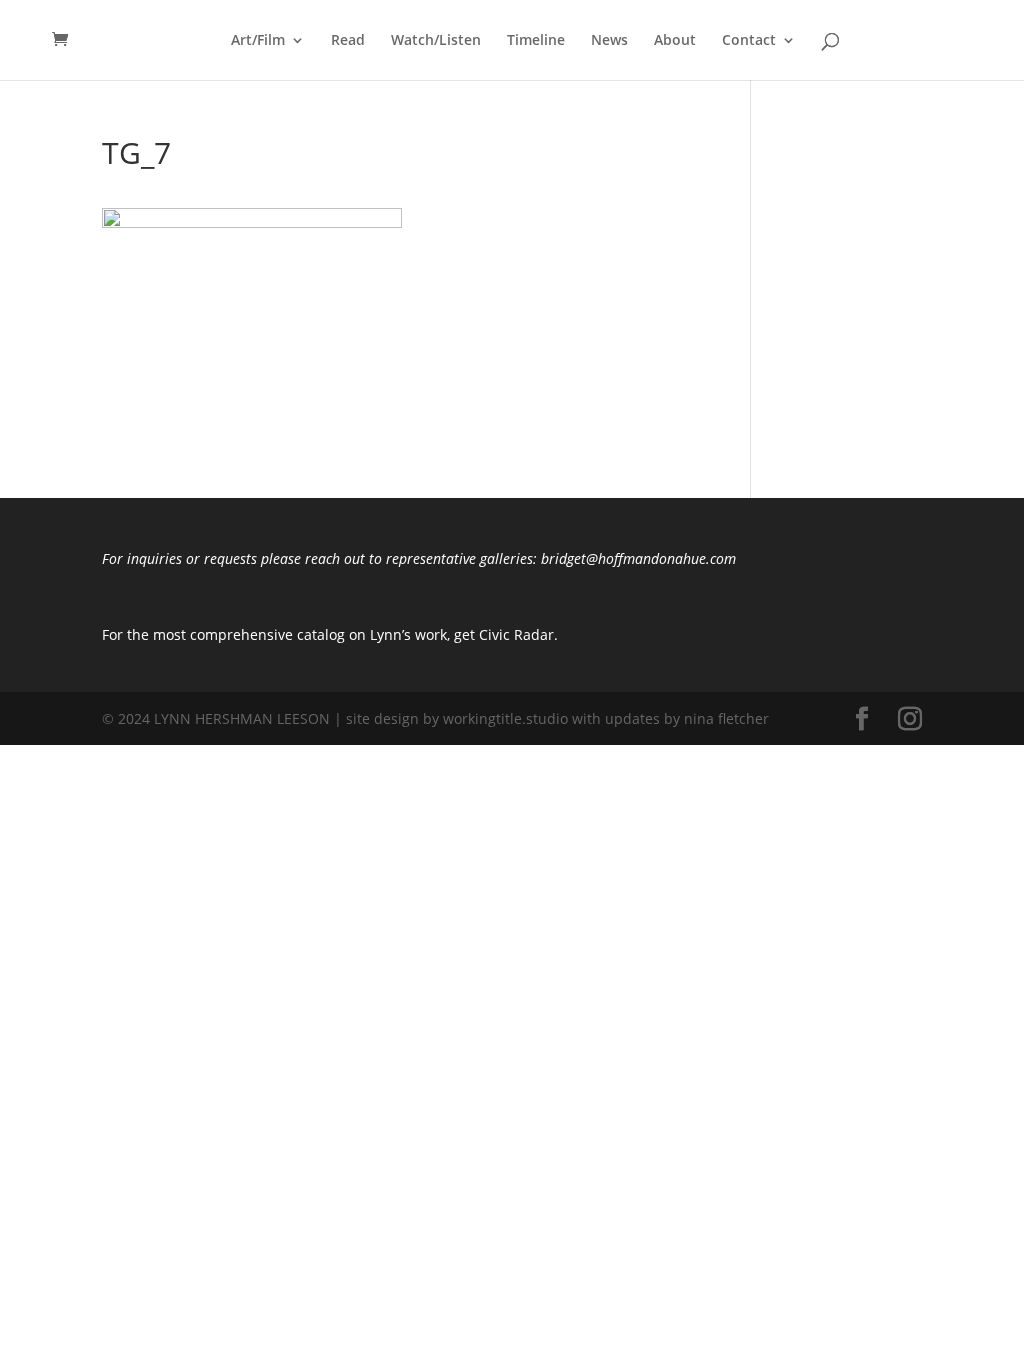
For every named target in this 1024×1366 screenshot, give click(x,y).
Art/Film (258, 41)
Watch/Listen (436, 41)
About (675, 41)
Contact (749, 41)
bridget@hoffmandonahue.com (636, 558)
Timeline (536, 41)
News (609, 41)
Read (348, 41)
